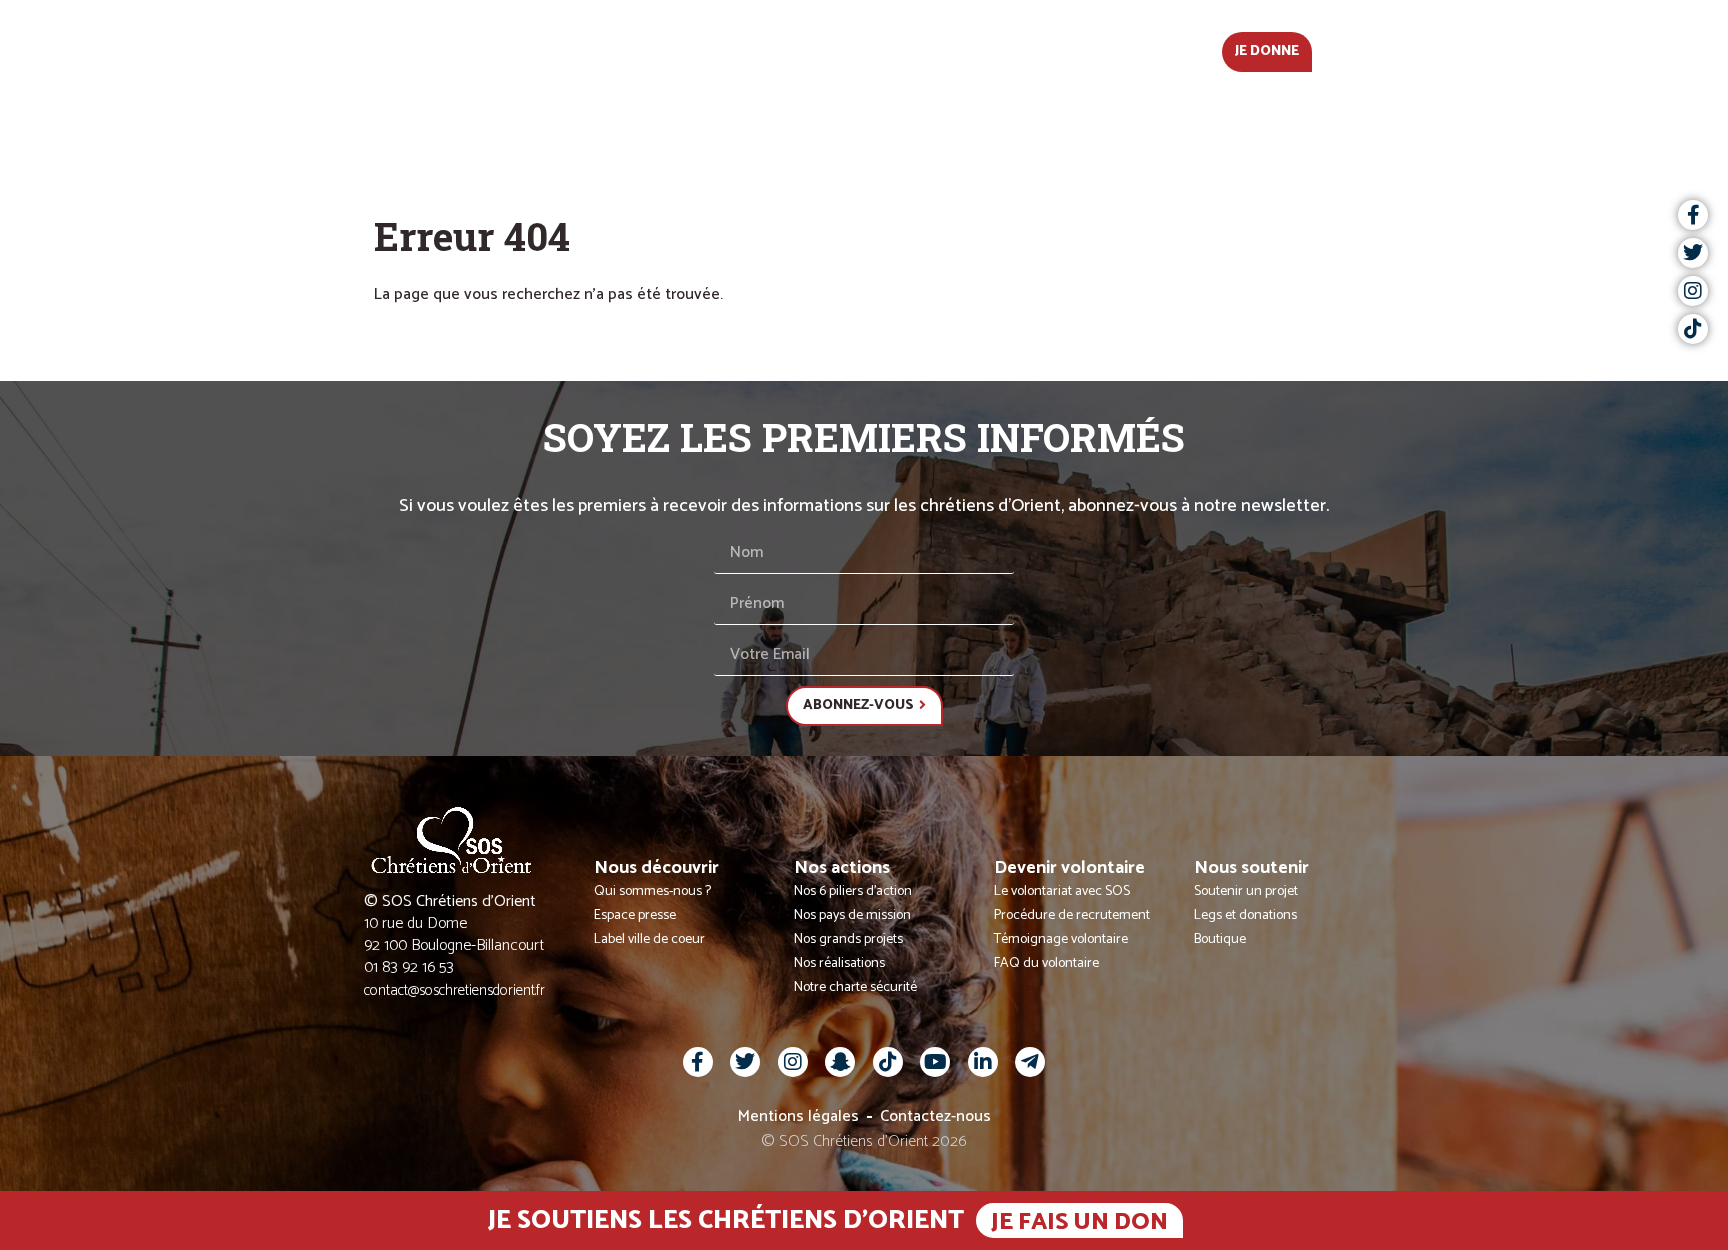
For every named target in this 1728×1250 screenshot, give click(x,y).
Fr (1340, 49)
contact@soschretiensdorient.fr (454, 990)
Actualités (507, 49)
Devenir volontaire (963, 49)
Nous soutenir (1136, 49)
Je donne (1267, 51)
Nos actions (800, 49)
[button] (1379, 50)
